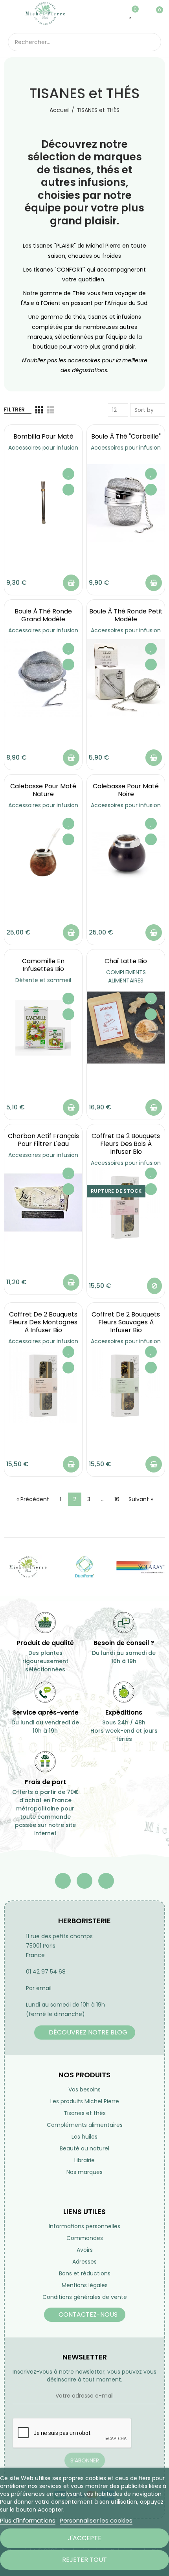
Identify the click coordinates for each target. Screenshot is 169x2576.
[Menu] (12, 13)
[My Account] (143, 13)
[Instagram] (106, 1881)
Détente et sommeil (43, 980)
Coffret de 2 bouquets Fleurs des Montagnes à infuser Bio (43, 1322)
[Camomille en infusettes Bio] (43, 1028)
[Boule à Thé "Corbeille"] (126, 503)
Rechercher (152, 42)
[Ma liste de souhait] (131, 13)
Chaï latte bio (126, 961)
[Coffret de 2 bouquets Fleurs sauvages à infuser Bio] (126, 1384)
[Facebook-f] (63, 1881)
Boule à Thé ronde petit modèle (126, 615)
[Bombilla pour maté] (43, 503)
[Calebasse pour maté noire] (126, 853)
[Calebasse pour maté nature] (43, 853)
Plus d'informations (28, 2520)
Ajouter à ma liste (68, 474)
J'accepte (85, 2538)
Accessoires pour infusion (43, 448)
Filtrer (14, 409)
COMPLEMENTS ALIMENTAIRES (126, 976)
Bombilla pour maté (43, 436)
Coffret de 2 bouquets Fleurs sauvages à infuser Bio (126, 1322)
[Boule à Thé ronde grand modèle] (43, 678)
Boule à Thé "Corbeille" (126, 436)
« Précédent (33, 1499)
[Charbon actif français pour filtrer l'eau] (43, 1203)
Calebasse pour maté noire (126, 790)
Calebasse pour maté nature (43, 790)
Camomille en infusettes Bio (43, 965)
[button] (85, 2033)
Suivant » (141, 1499)
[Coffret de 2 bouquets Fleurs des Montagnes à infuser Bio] (43, 1384)
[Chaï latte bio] (126, 1028)
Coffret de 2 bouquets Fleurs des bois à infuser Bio (126, 1144)
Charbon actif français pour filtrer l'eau (43, 1140)
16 (117, 1499)
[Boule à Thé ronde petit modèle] (126, 678)
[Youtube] (84, 1881)
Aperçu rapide (68, 490)
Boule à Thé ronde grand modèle (43, 615)
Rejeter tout (84, 2560)
